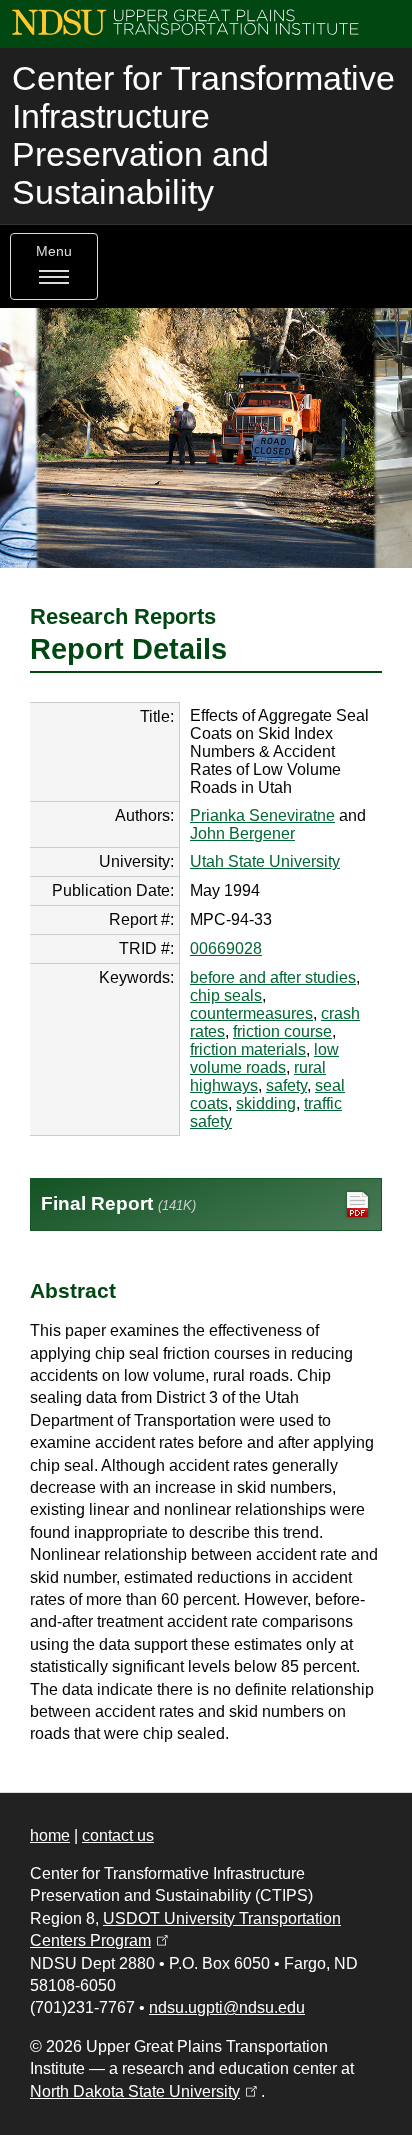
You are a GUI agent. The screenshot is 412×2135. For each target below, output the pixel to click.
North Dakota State (145, 2091)
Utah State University (265, 861)
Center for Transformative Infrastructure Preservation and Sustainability (203, 135)
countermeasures (251, 1013)
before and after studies (273, 977)
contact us (118, 1835)
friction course (282, 1031)
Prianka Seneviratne (262, 815)
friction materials (248, 1049)
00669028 (226, 948)
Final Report (118, 1203)
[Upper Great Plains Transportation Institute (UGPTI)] (185, 21)
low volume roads (264, 1058)
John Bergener (242, 833)
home (50, 1835)
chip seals (226, 995)
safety (286, 1085)
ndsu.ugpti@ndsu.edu (227, 2007)
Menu (54, 251)
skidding (266, 1103)
